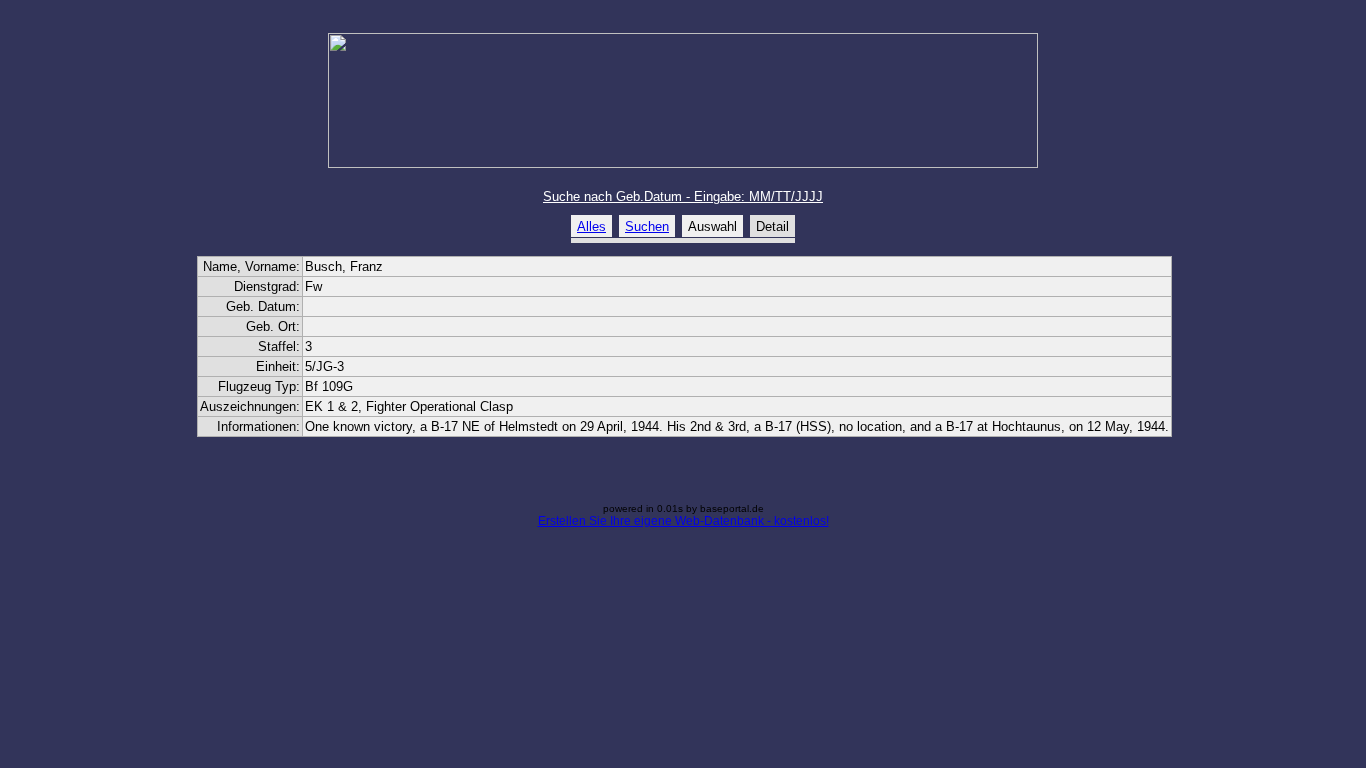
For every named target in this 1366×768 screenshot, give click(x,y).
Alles (591, 226)
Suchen (647, 226)
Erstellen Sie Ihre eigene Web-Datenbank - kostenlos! (683, 521)
